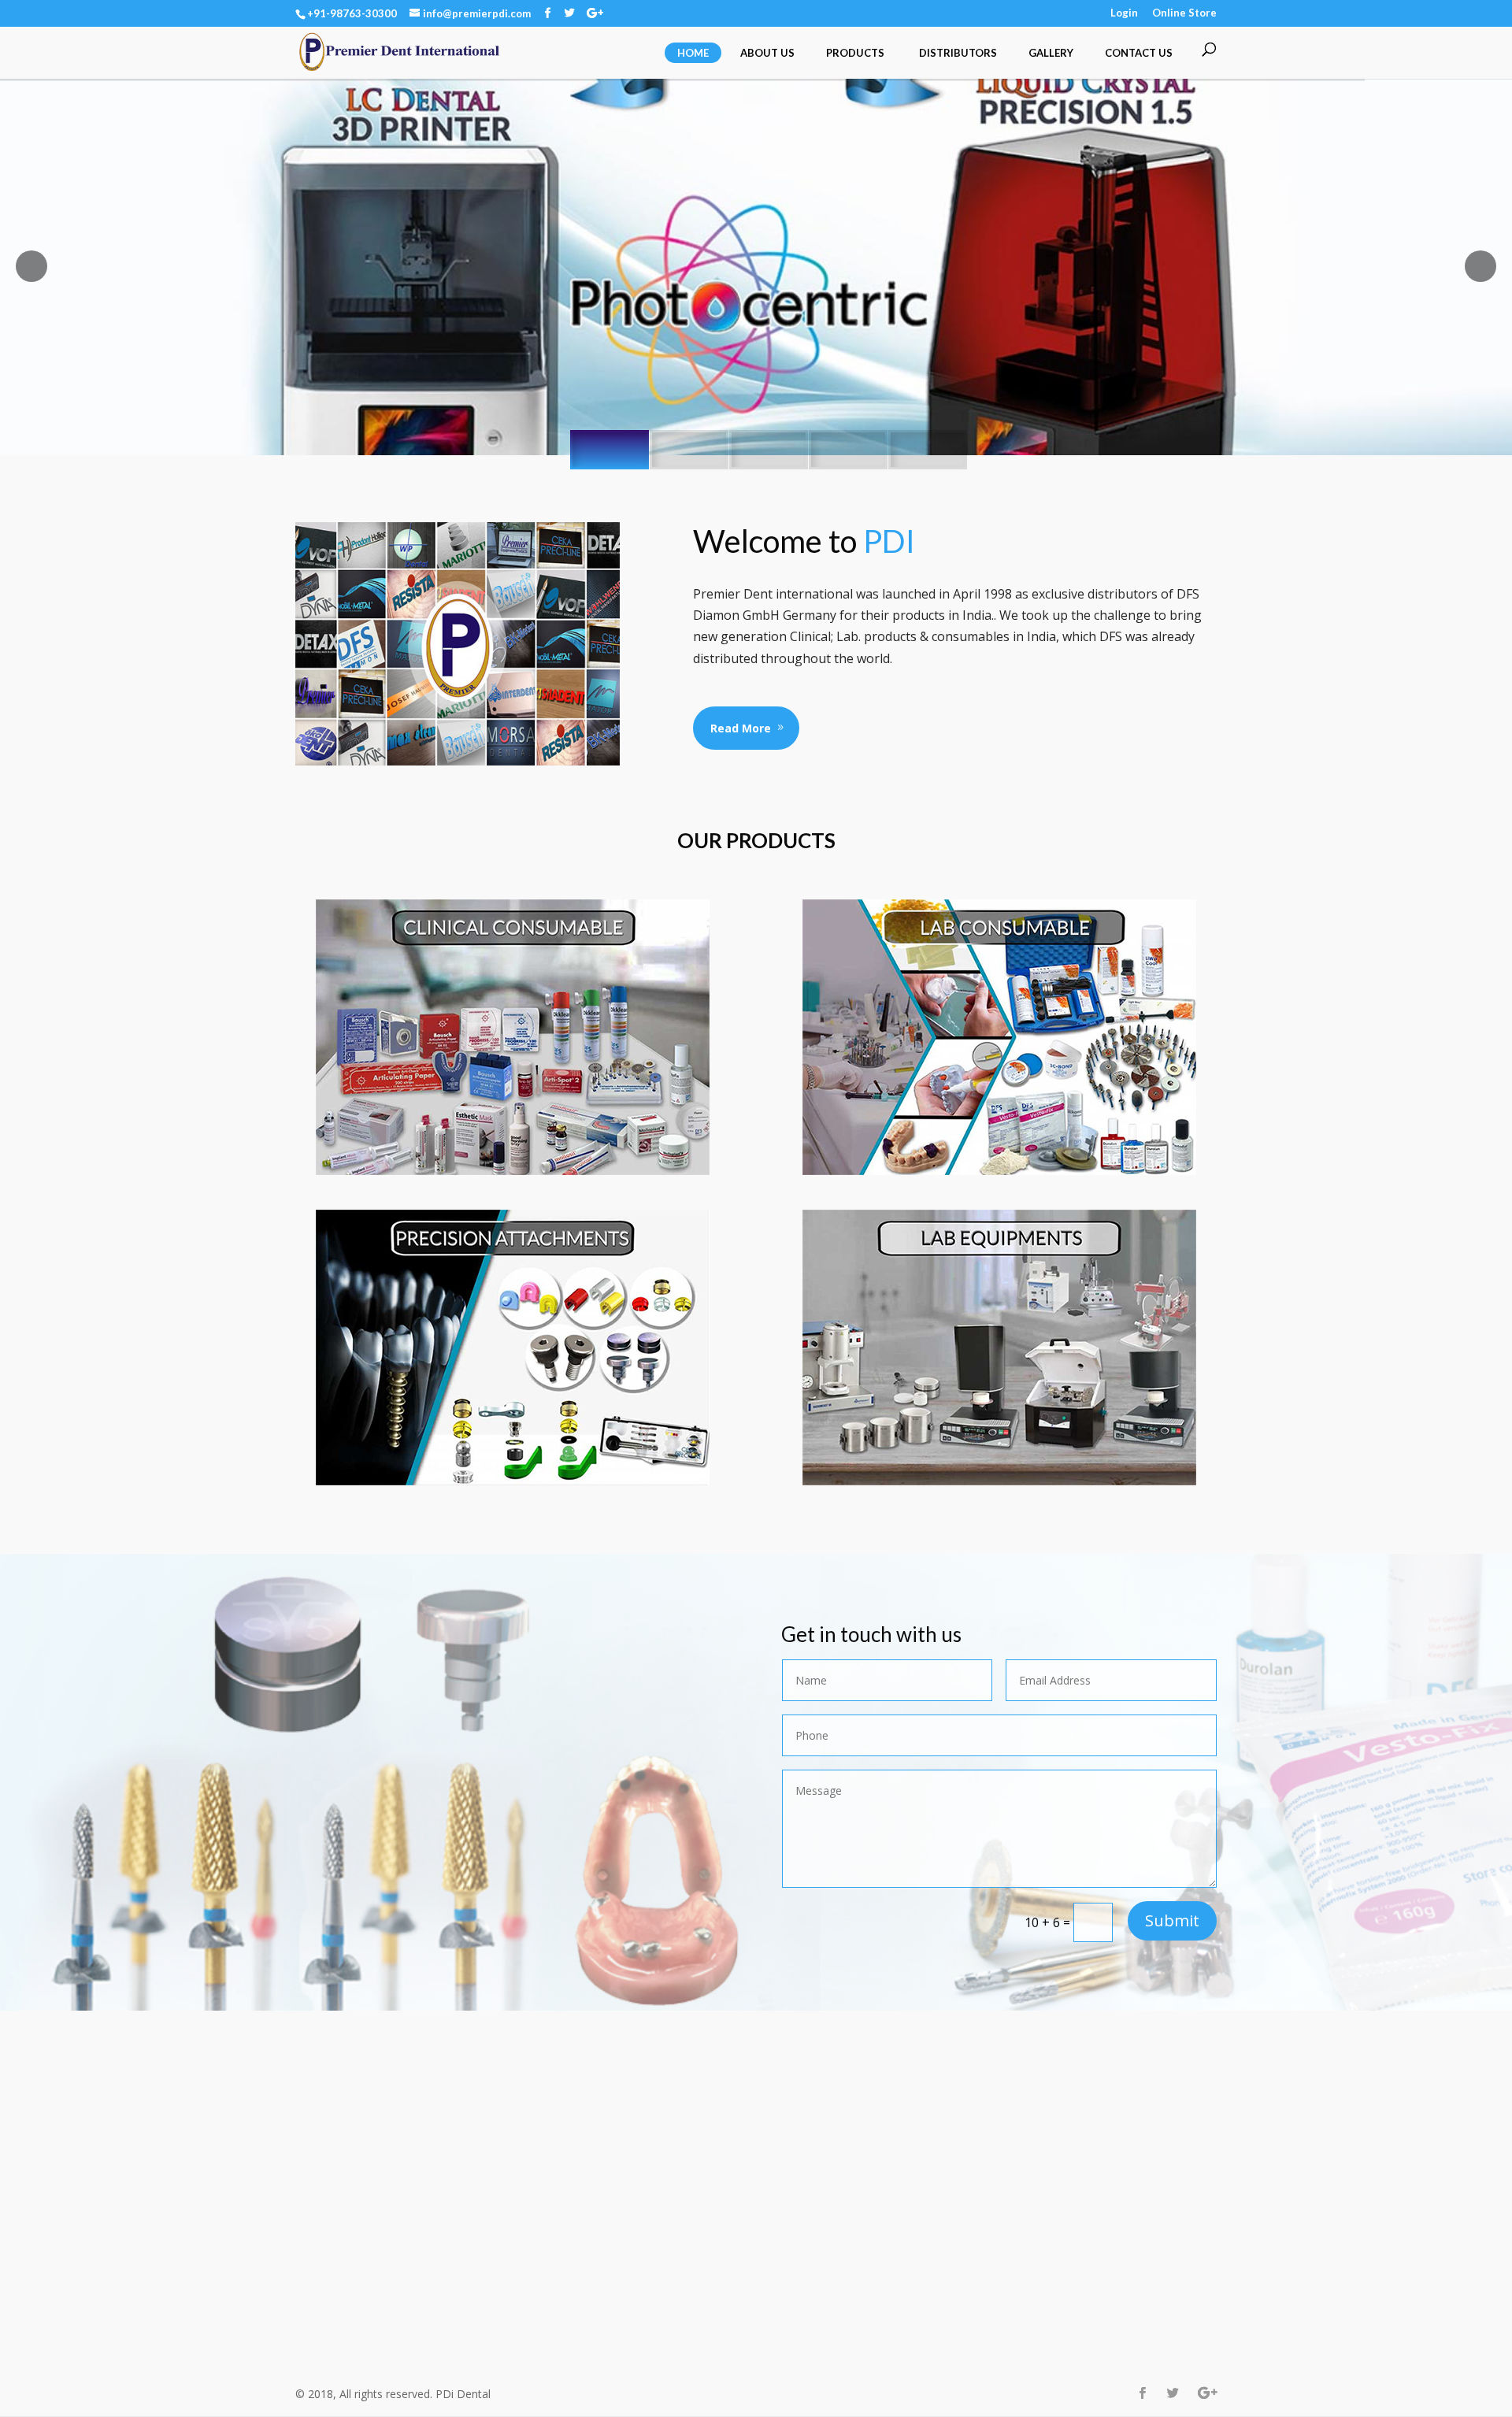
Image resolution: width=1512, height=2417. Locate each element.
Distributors (958, 53)
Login (1124, 13)
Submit (1172, 1920)
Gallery (1051, 53)
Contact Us (1139, 53)
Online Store (1184, 13)
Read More (741, 728)
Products (855, 53)
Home (693, 53)
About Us (767, 53)
